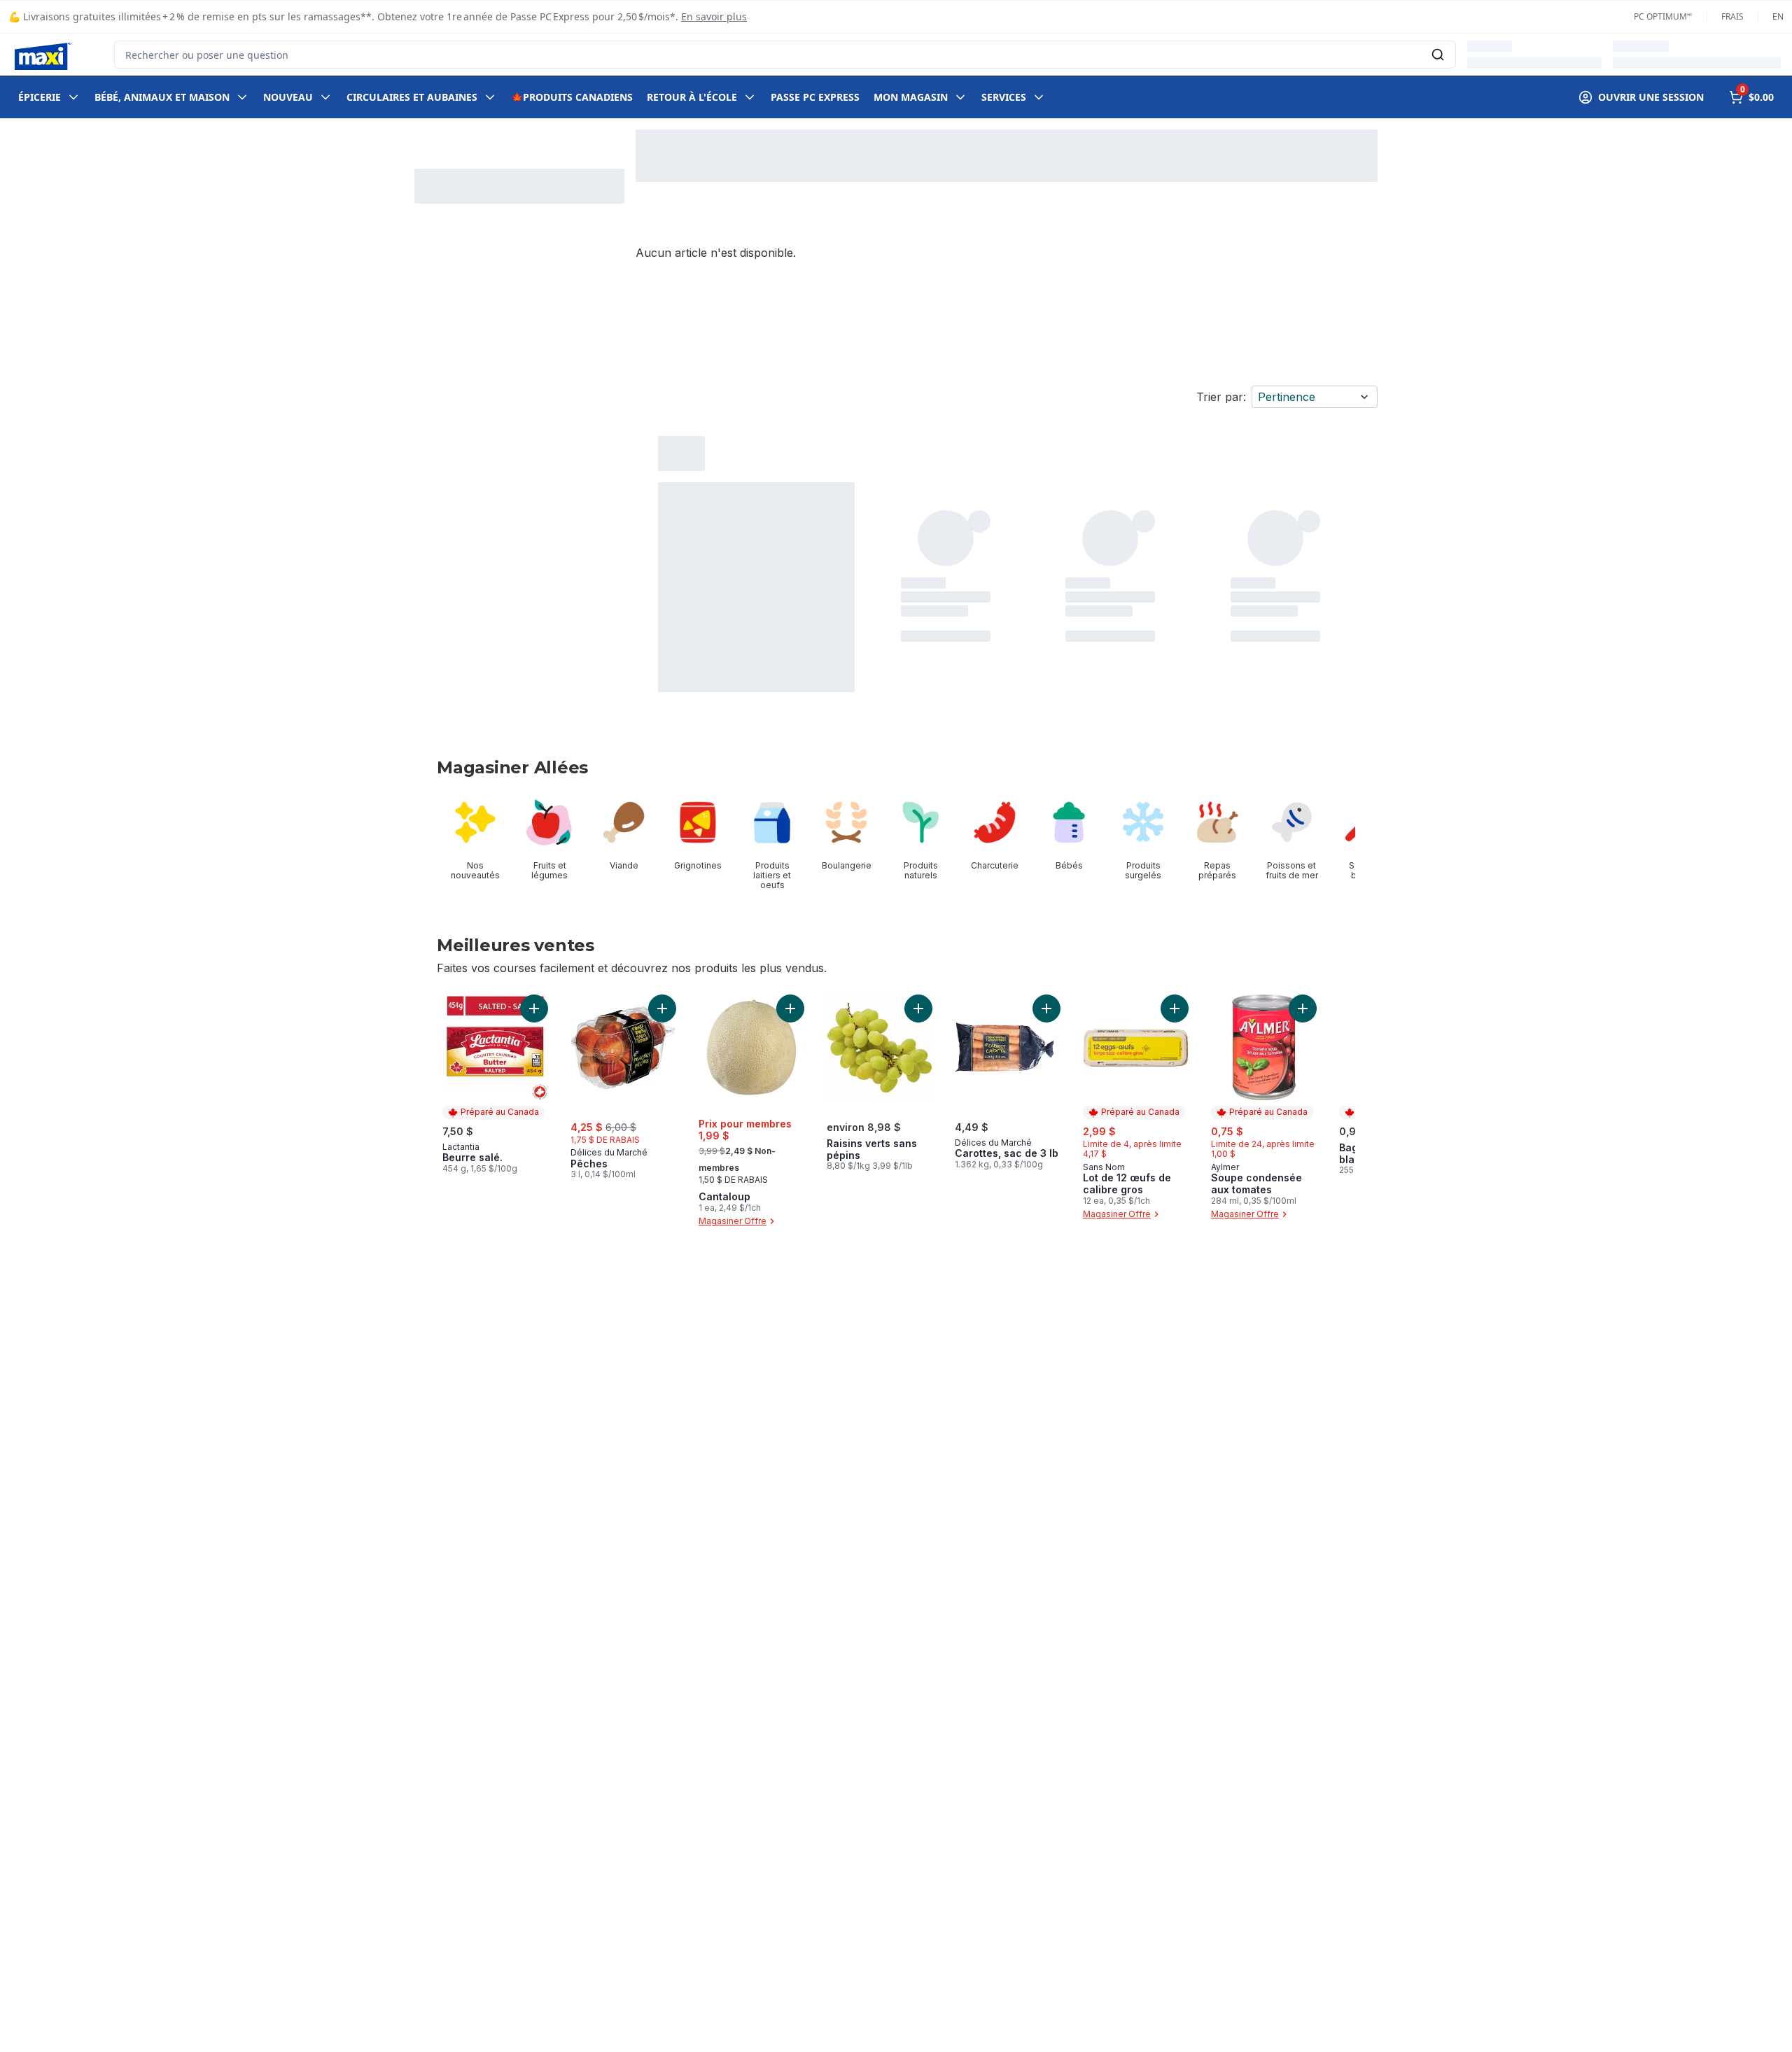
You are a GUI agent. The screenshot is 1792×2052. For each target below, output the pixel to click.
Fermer (1375, 2014)
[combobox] (785, 55)
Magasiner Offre (733, 1221)
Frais (1732, 17)
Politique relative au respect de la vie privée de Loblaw (318, 2037)
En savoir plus (714, 16)
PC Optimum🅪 (1663, 17)
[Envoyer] (1438, 55)
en (1778, 17)
